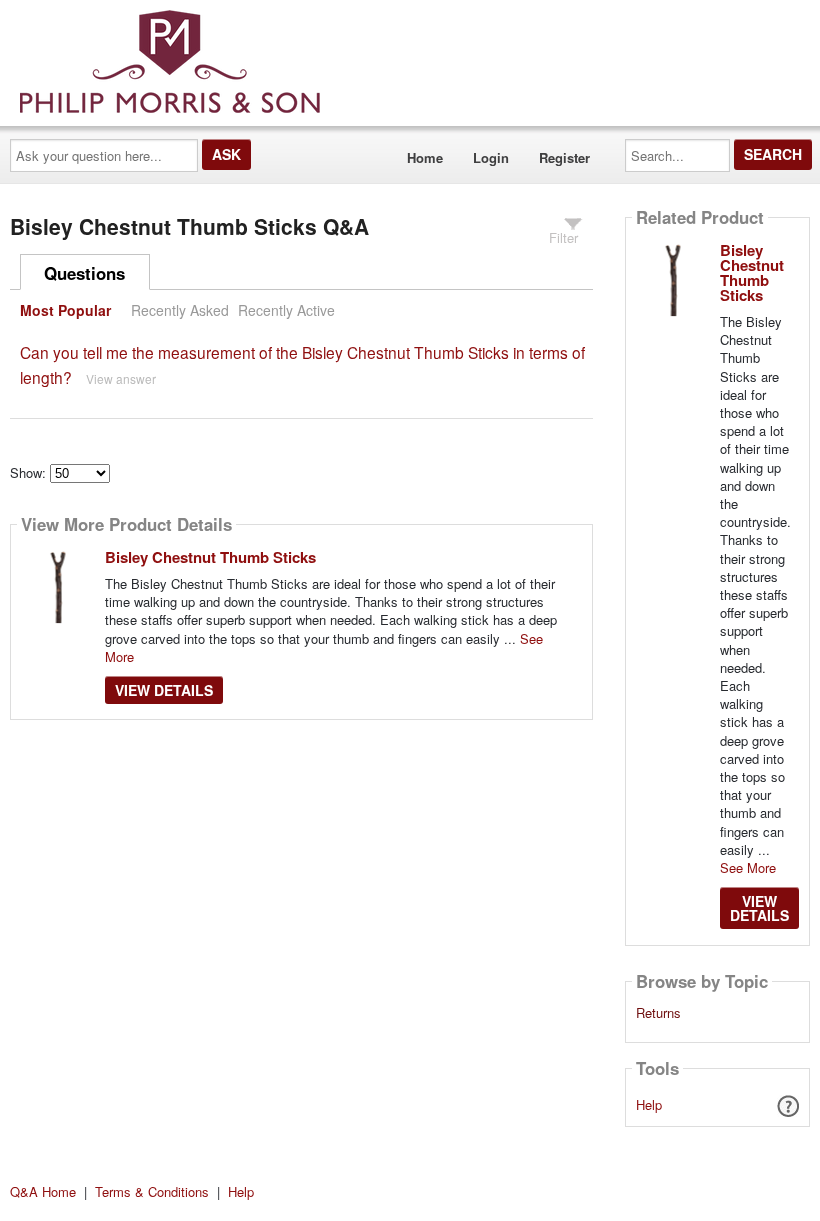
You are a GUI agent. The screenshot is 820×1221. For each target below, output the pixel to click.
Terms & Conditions (152, 1191)
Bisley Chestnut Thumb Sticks (210, 557)
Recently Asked (180, 310)
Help (649, 1104)
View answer (121, 378)
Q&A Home (43, 1191)
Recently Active (286, 310)
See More (748, 867)
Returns (658, 1013)
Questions (84, 273)
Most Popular (65, 310)
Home (425, 157)
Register (564, 157)
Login (491, 157)
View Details (164, 690)
